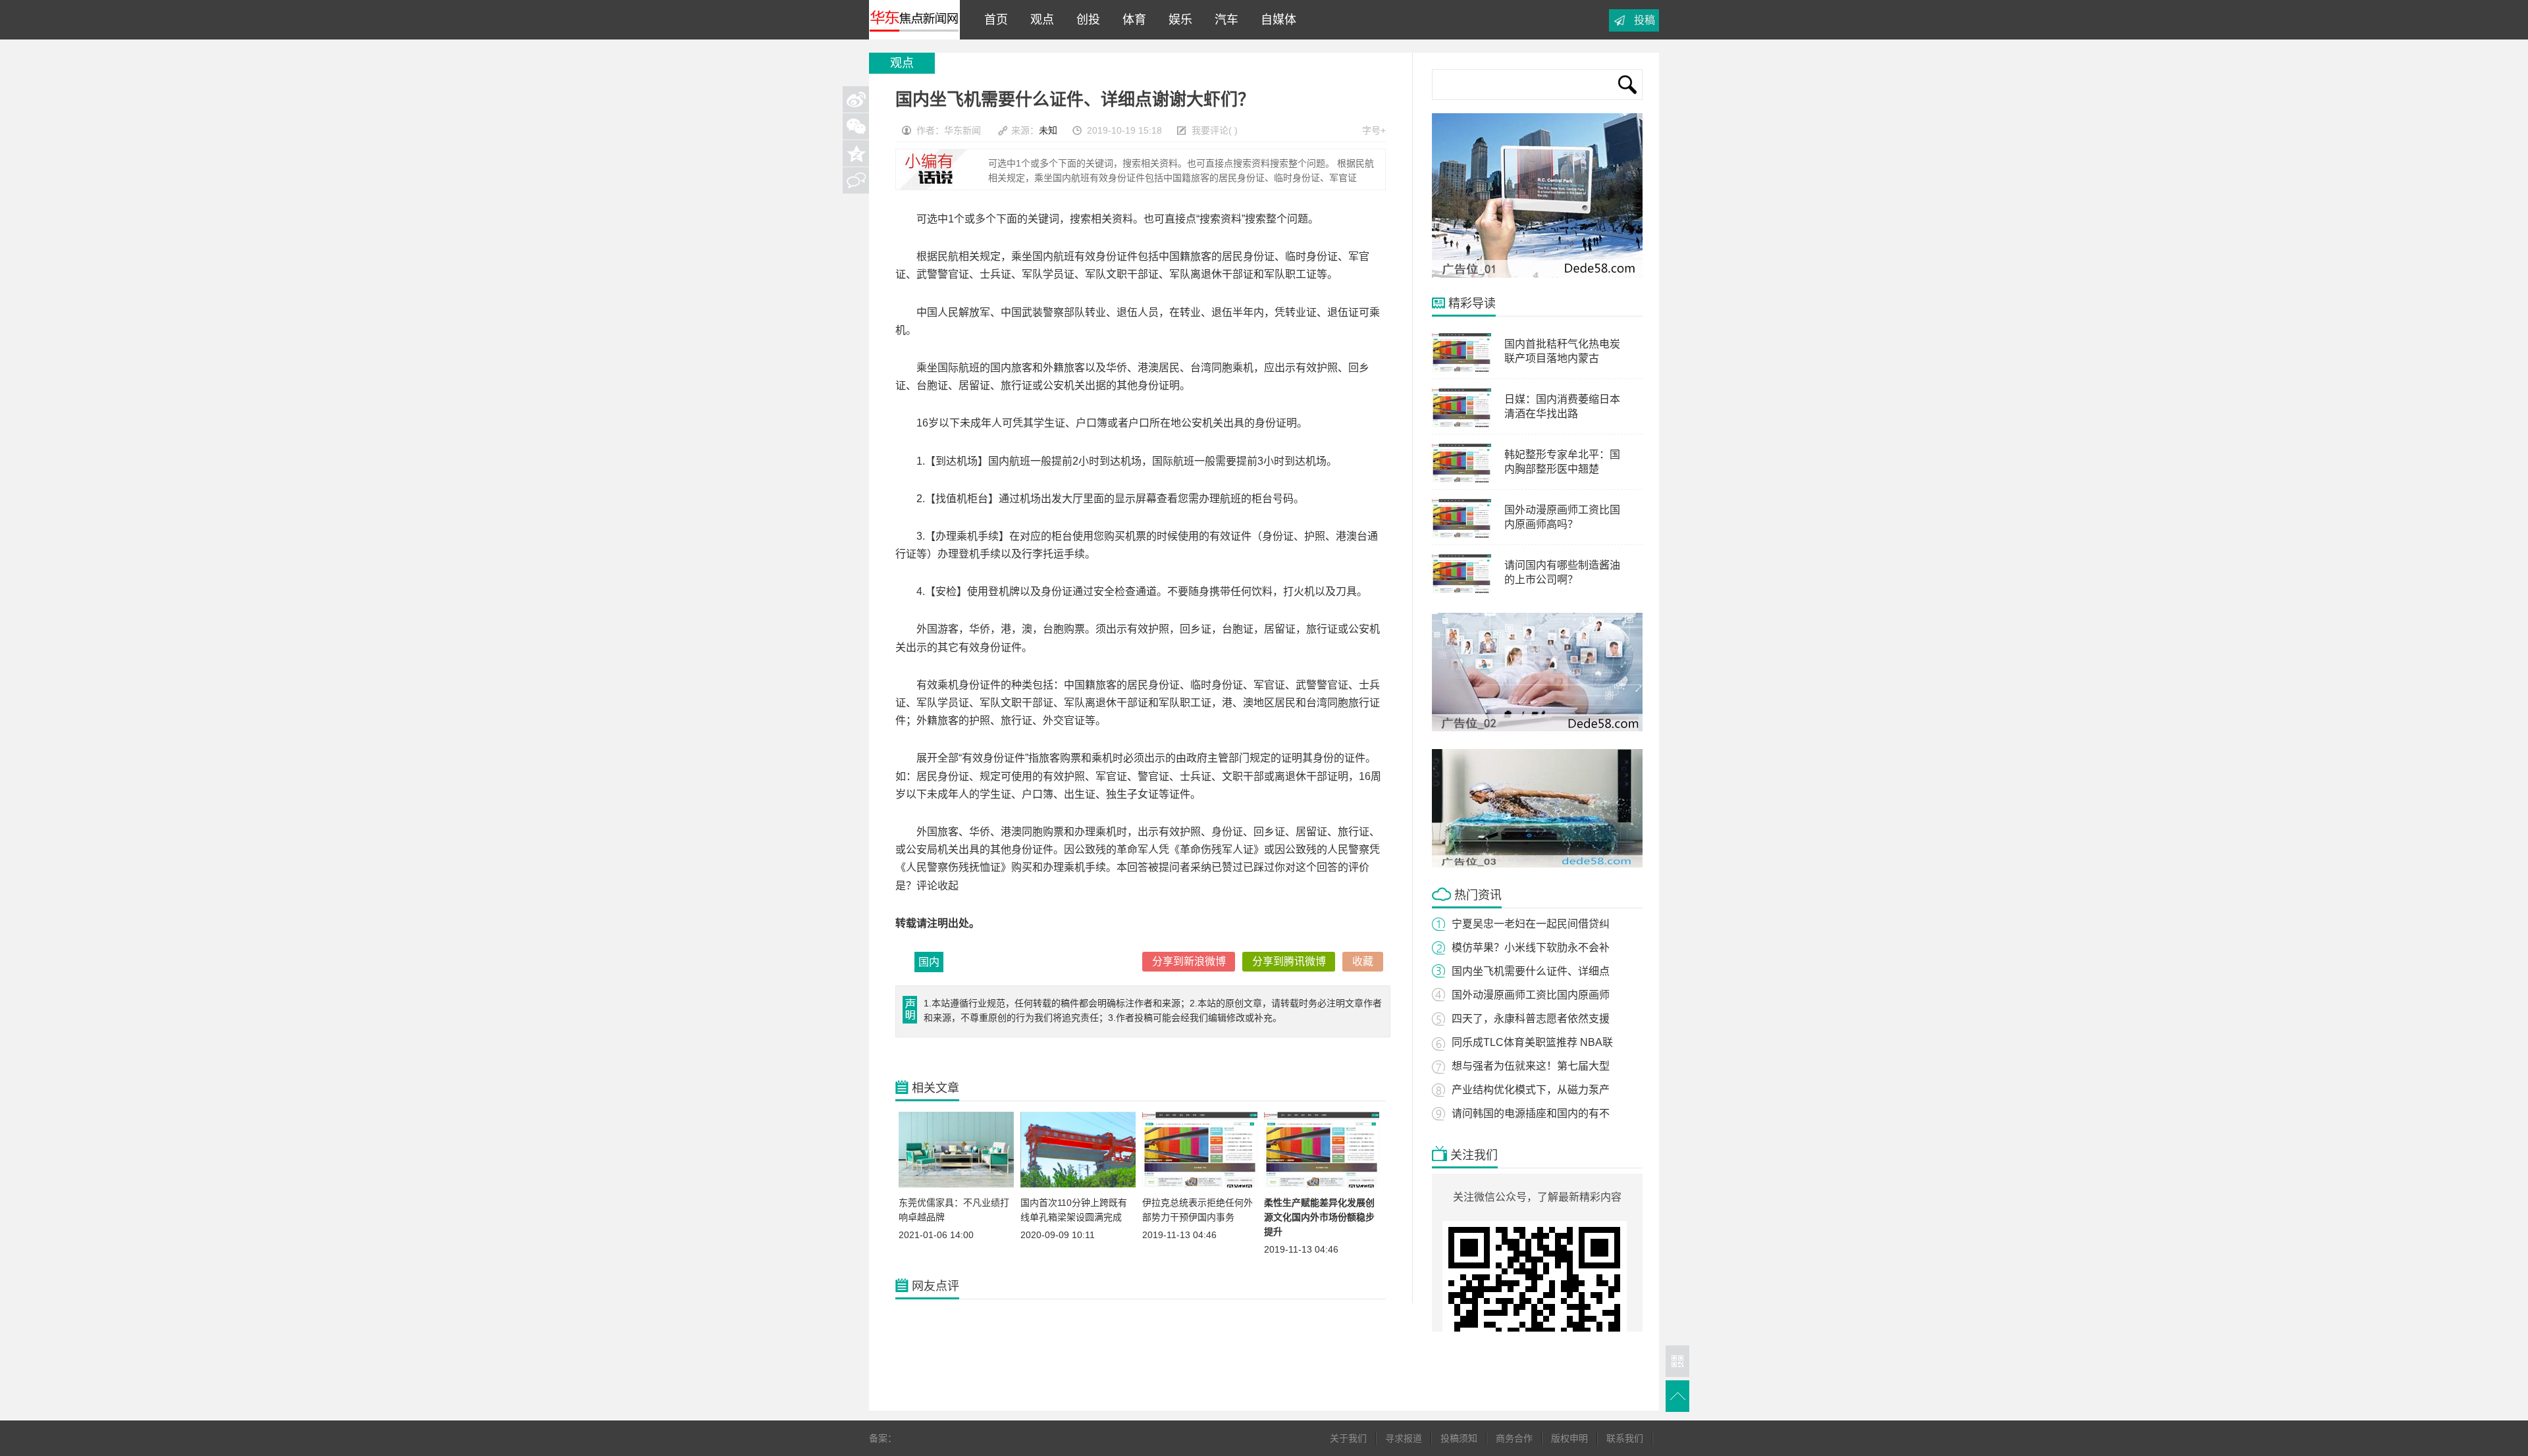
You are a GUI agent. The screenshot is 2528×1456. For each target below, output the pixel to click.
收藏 (1363, 961)
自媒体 (1275, 20)
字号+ (1374, 130)
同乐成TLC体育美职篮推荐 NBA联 (1532, 1042)
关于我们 (1348, 1438)
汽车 (1223, 20)
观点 (1039, 20)
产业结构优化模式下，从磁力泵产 (1531, 1090)
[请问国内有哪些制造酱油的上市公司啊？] (1461, 590)
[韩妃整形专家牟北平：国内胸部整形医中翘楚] (1461, 480)
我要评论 (1210, 130)
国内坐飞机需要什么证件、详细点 (1531, 971)
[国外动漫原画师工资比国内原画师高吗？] (1461, 535)
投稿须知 (1459, 1438)
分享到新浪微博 (1189, 961)
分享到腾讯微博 (1289, 961)
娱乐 (1177, 20)
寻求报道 (1404, 1438)
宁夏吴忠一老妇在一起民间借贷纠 (1531, 924)
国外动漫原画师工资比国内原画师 (1531, 995)
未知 (1048, 130)
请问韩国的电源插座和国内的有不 (1531, 1113)
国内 (929, 962)
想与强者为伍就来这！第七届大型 (1531, 1066)
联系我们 (1625, 1438)
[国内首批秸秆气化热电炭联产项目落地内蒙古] (1461, 369)
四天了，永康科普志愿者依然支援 (1531, 1019)
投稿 (1645, 20)
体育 (1131, 20)
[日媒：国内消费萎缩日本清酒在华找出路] (1461, 425)
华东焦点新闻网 (914, 20)
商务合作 (1514, 1438)
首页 (993, 20)
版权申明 (1569, 1438)
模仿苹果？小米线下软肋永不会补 (1531, 948)
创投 (1085, 20)
